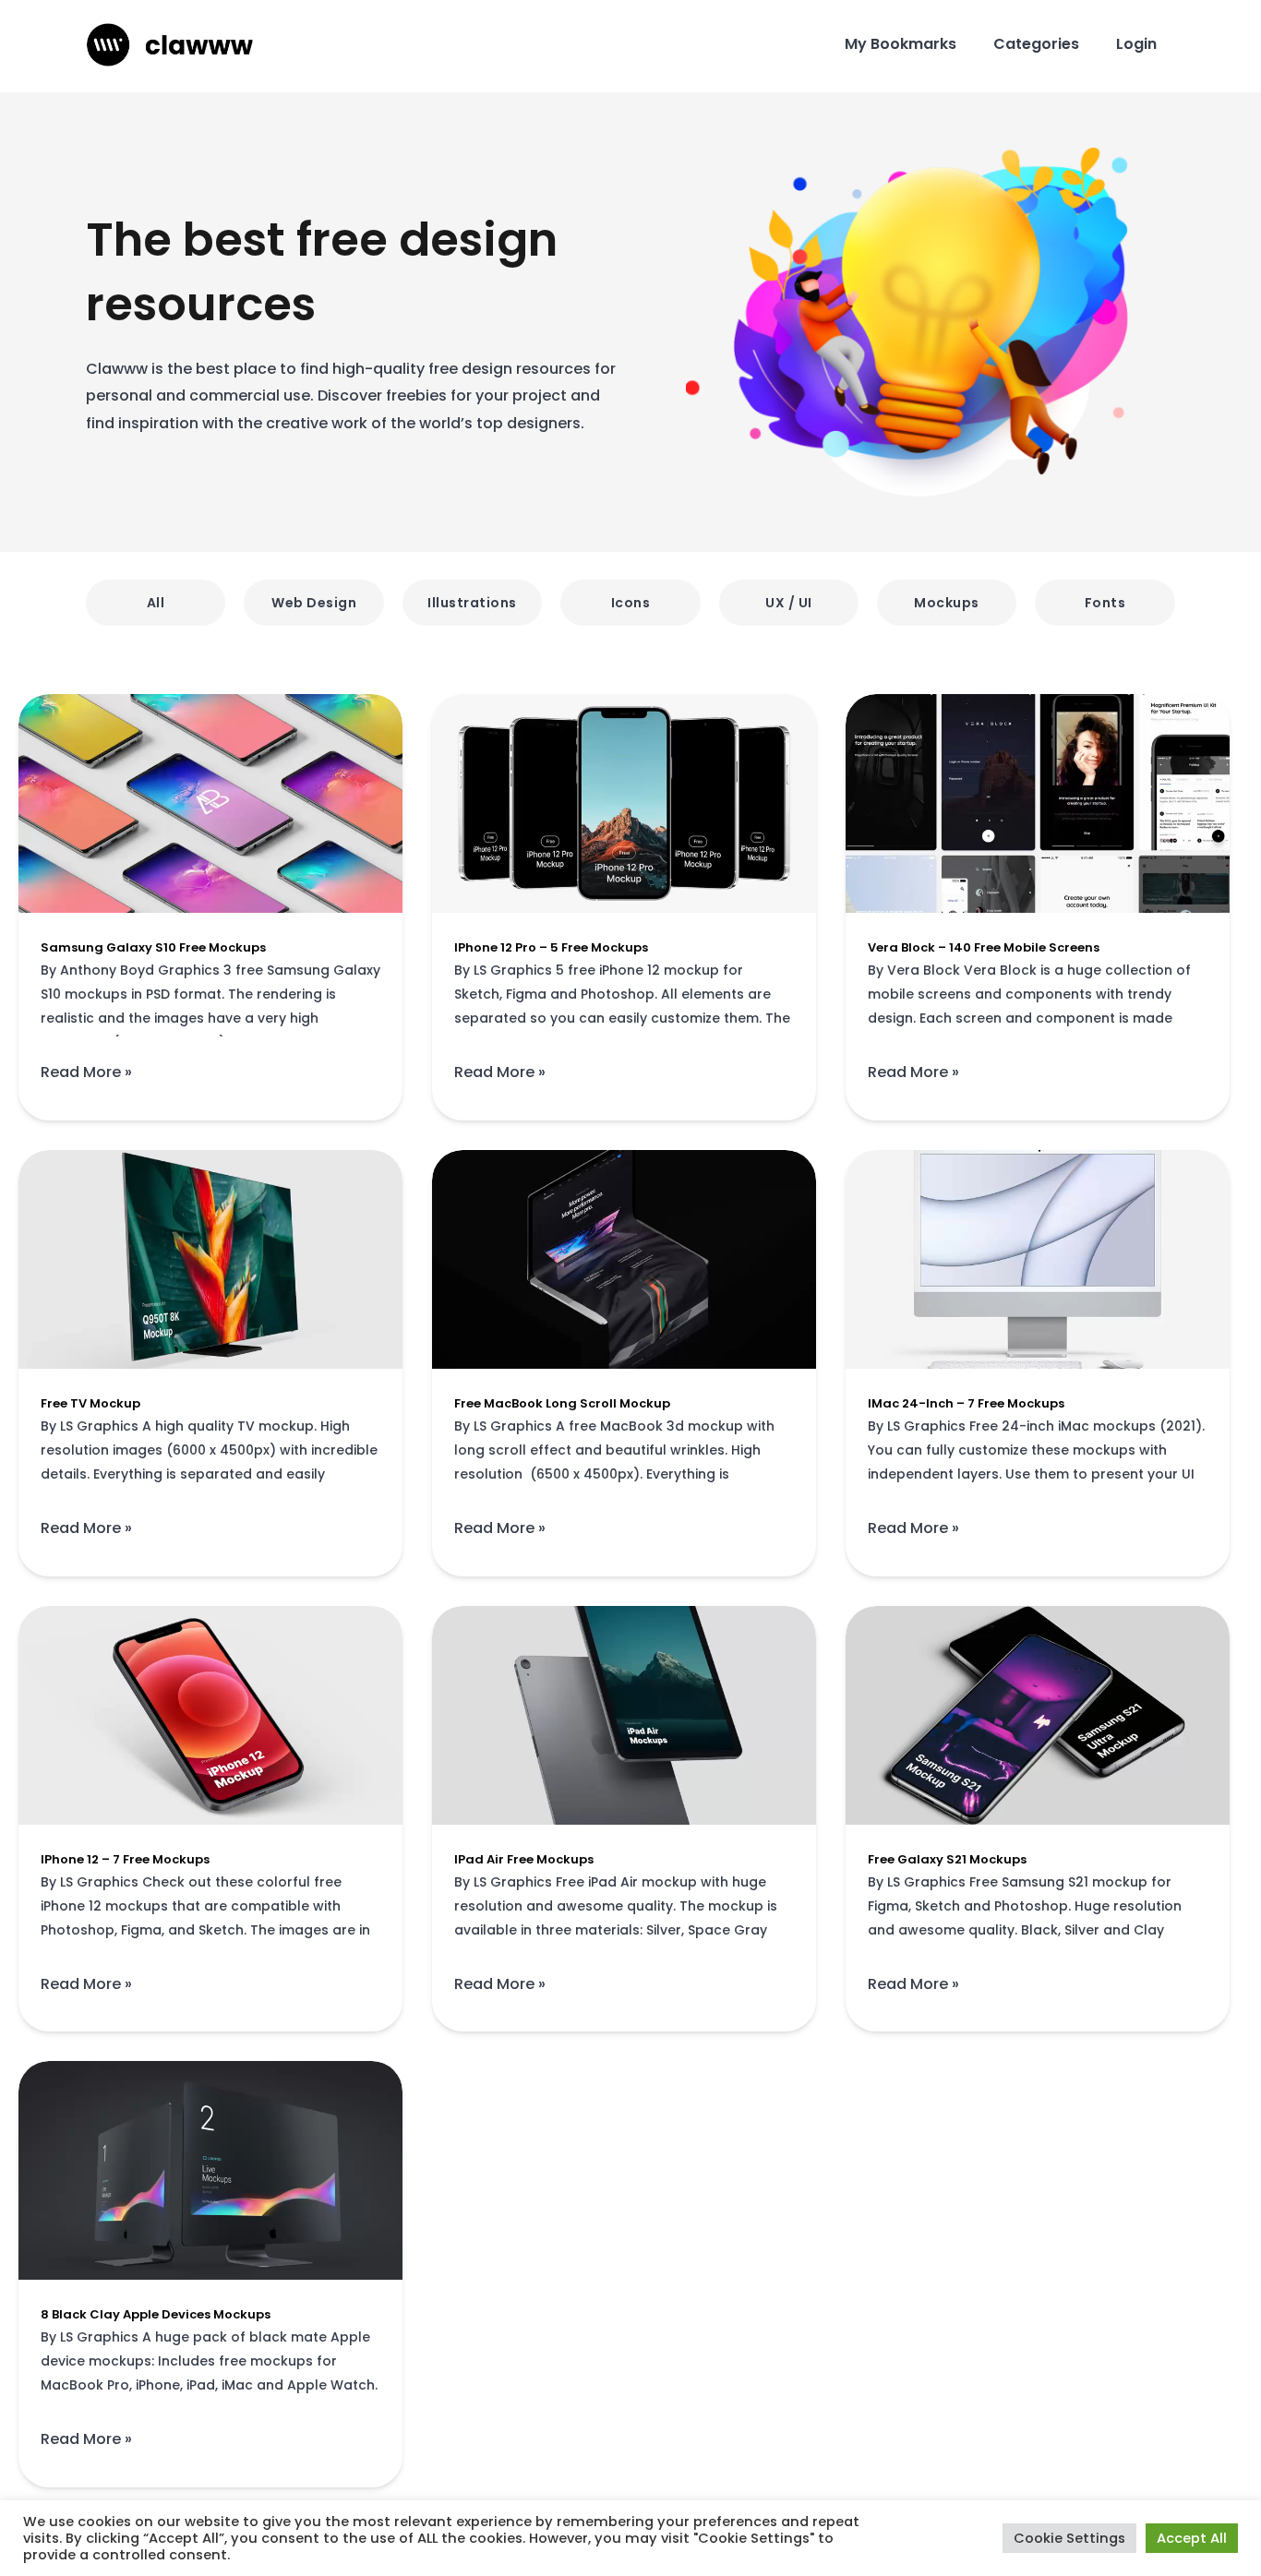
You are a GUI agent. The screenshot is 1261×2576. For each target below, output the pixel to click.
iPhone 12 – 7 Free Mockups (125, 1859)
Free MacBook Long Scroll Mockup (562, 1403)
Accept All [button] (1192, 2538)
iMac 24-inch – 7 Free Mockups (966, 1403)
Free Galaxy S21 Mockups (947, 1859)
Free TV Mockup (90, 1403)
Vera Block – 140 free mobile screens (984, 947)
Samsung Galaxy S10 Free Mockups (153, 947)
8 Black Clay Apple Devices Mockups (156, 2314)
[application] (210, 803)
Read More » (86, 1071)
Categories (1036, 44)
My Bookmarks (901, 44)
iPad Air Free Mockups (524, 1859)
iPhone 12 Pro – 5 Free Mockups (551, 947)
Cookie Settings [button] (1069, 2538)
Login (1136, 44)
